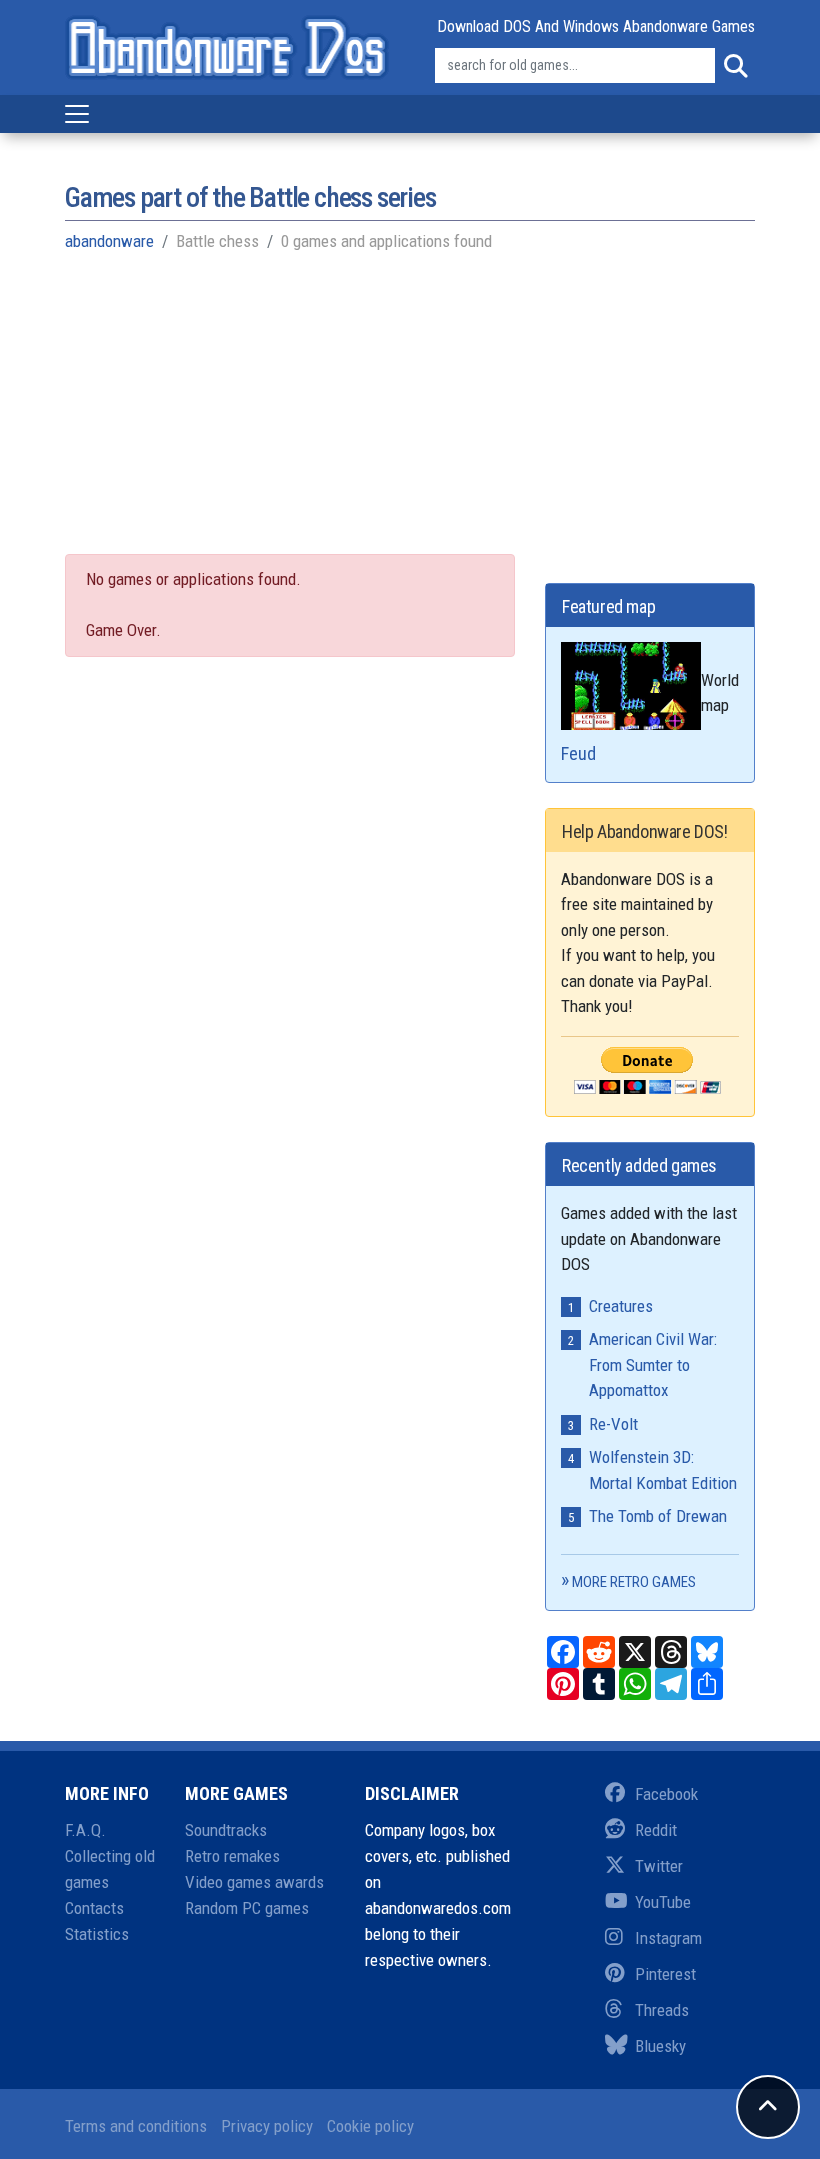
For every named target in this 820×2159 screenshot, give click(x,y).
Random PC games (247, 1908)
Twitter (659, 1866)
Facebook (666, 1794)
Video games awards (254, 1882)
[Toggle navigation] (77, 114)
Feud (578, 753)
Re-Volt (613, 1424)
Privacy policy (267, 2126)
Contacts (94, 1908)
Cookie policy (370, 2126)
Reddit (656, 1830)
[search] (735, 66)
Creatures (621, 1306)
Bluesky (660, 2046)
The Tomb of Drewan (658, 1516)
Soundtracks (226, 1830)
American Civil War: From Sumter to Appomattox (653, 1364)
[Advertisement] (410, 414)
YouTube (663, 1902)
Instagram (668, 1938)
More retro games (634, 1582)
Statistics (97, 1934)
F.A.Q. (85, 1830)
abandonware (109, 241)
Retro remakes (232, 1856)
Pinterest (665, 1974)
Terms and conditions (136, 2126)
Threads (662, 2010)
